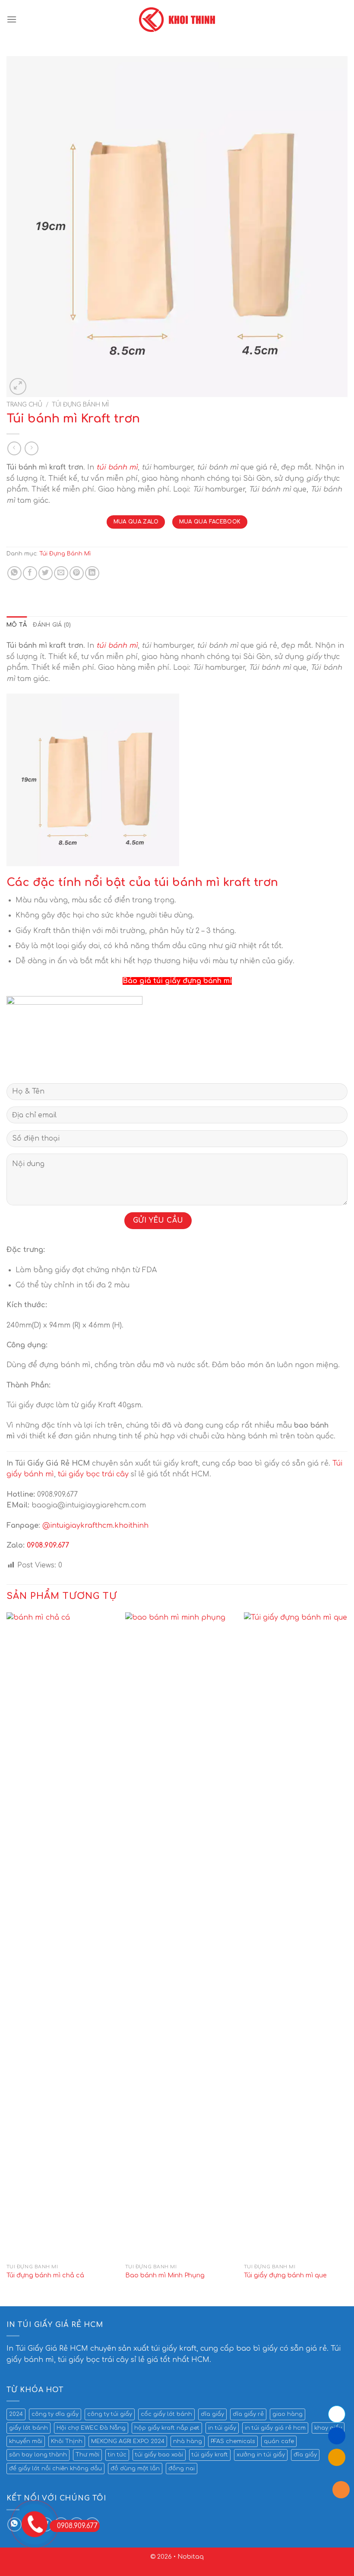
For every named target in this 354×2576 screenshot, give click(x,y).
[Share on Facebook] (30, 573)
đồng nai (182, 2469)
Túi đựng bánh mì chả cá (45, 2275)
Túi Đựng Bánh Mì (80, 405)
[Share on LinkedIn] (92, 573)
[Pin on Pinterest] (77, 573)
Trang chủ (24, 405)
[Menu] (12, 19)
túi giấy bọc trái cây (93, 1474)
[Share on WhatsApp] (14, 573)
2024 (16, 2414)
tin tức (117, 2455)
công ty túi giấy (110, 2414)
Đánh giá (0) (52, 625)
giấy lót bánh (28, 2428)
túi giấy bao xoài (159, 2455)
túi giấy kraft (210, 2455)
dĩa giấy (212, 2414)
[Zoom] (18, 386)
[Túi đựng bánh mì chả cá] (60, 1936)
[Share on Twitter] (46, 573)
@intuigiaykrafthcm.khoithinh (95, 1526)
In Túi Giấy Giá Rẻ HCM (47, 2349)
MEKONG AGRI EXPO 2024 (128, 2441)
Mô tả (17, 625)
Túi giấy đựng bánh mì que (285, 2275)
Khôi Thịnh (67, 2441)
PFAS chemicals (233, 2441)
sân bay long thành (38, 2455)
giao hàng (288, 2414)
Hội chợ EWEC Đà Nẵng (91, 2428)
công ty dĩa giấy (55, 2414)
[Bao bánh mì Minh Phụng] (179, 1936)
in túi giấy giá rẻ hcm (275, 2428)
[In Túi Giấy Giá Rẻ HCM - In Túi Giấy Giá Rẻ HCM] (177, 20)
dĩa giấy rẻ (248, 2414)
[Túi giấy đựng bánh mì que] (298, 1936)
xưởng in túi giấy (261, 2455)
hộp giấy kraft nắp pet (167, 2428)
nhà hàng (188, 2441)
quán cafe (279, 2441)
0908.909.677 (48, 1545)
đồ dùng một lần (135, 2469)
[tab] (17, 625)
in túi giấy (222, 2428)
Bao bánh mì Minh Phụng (165, 2275)
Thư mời (87, 2455)
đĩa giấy (305, 2455)
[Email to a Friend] (61, 573)
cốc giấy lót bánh (166, 2414)
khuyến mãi (26, 2441)
